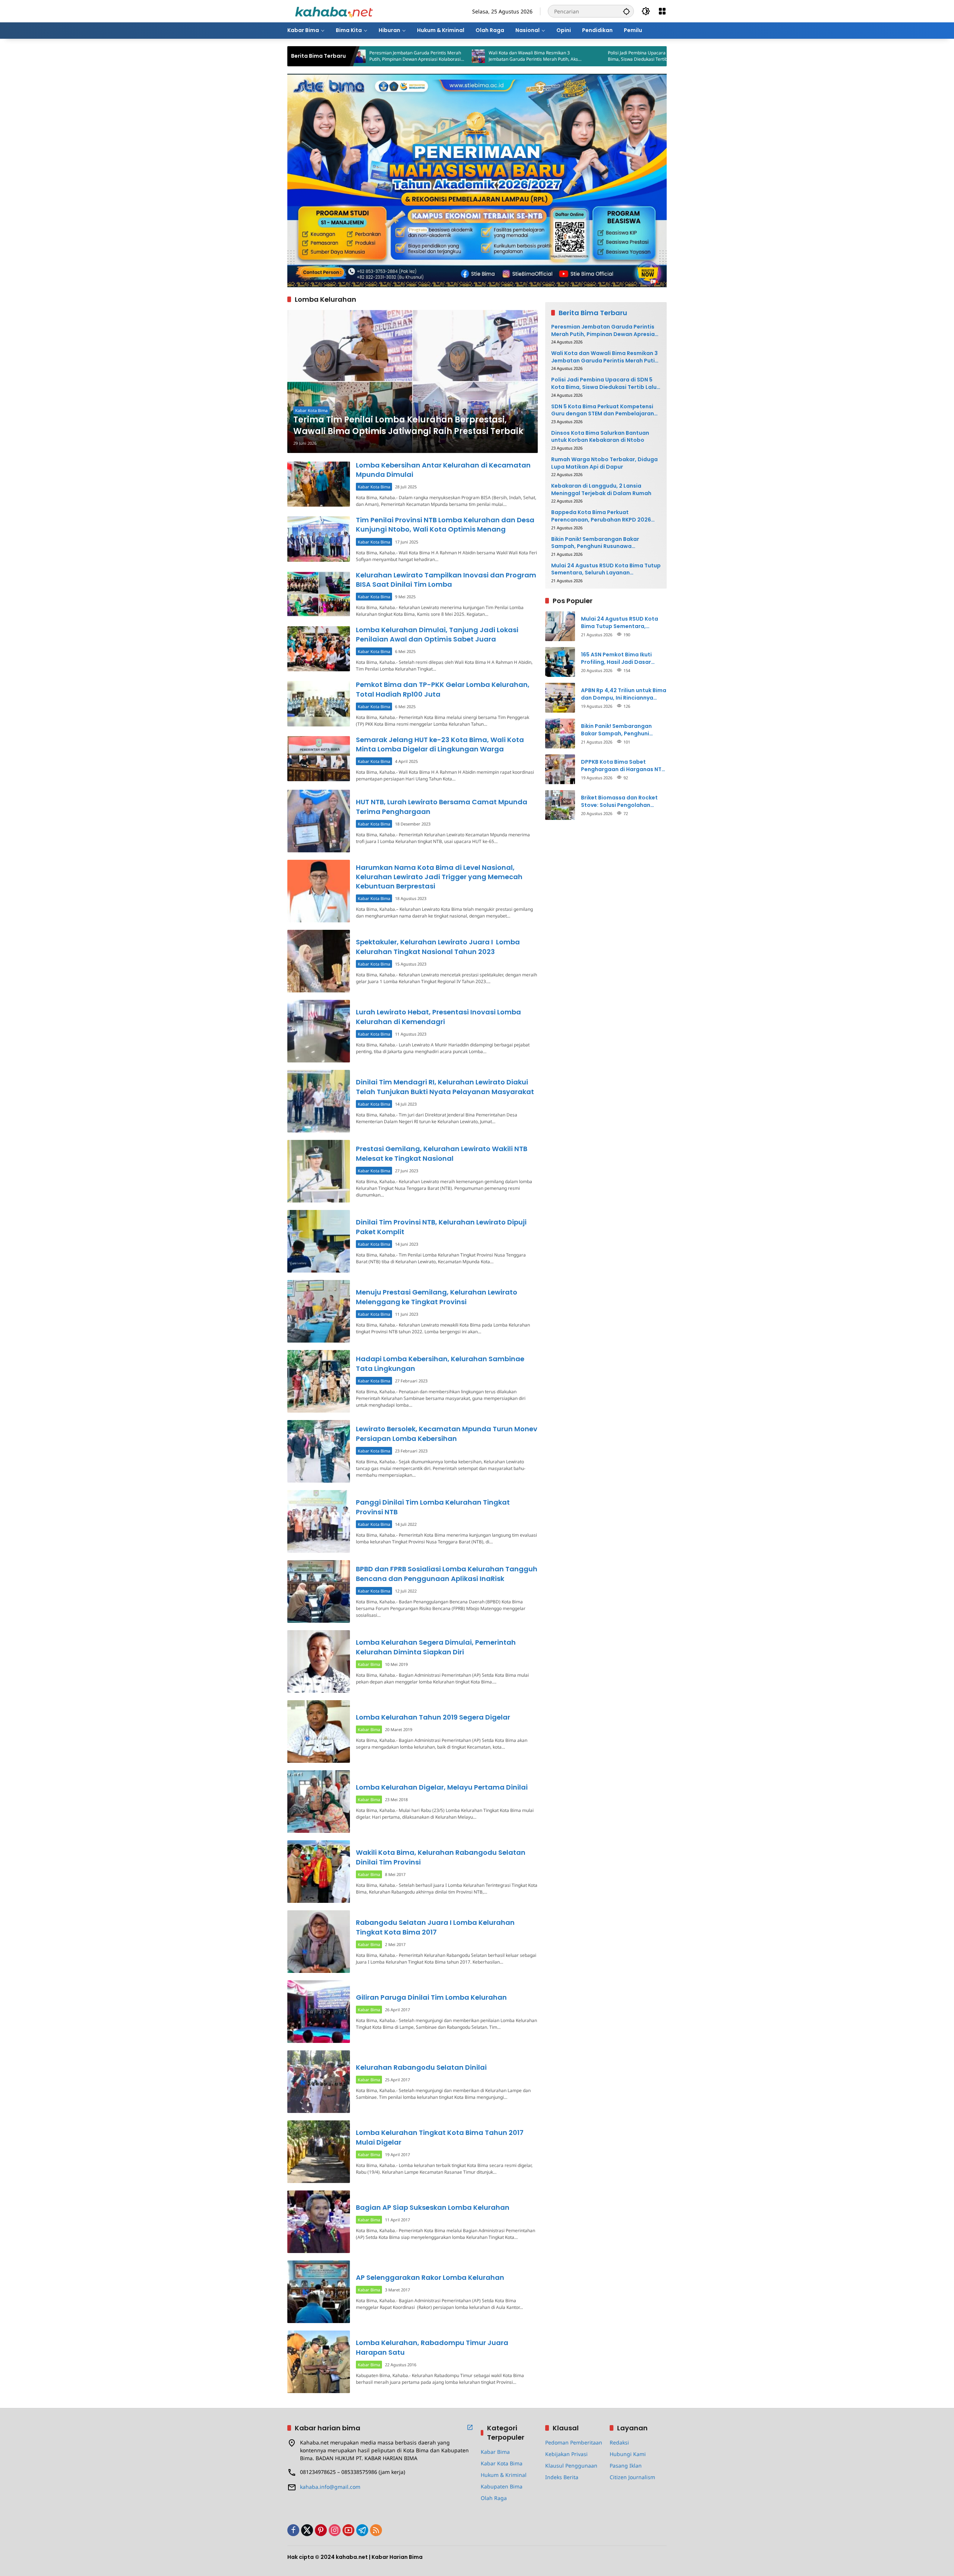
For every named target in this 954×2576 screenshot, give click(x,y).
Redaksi (619, 2442)
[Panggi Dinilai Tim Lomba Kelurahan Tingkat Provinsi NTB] (319, 1521)
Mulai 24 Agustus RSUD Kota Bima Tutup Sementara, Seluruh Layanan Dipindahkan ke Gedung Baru (606, 569)
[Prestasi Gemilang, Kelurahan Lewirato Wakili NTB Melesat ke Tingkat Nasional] (319, 1171)
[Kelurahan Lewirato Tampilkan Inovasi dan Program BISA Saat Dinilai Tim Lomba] (319, 594)
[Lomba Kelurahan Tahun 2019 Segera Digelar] (319, 1731)
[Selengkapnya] (470, 2427)
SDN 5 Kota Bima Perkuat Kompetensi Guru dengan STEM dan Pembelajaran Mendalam (648, 56)
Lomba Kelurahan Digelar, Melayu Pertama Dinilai (442, 1787)
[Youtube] (348, 2530)
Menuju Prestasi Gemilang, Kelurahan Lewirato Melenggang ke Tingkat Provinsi (437, 1297)
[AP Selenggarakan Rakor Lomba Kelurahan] (319, 2292)
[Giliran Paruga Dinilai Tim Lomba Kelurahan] (319, 2012)
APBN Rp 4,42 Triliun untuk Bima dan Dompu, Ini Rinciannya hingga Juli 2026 (624, 694)
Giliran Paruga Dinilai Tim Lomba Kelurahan (431, 1997)
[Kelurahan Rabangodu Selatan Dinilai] (319, 2082)
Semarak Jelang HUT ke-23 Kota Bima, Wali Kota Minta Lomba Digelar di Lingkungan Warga (440, 744)
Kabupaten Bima (502, 2486)
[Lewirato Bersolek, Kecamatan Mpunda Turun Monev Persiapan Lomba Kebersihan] (319, 1451)
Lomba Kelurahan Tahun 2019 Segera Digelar (433, 1717)
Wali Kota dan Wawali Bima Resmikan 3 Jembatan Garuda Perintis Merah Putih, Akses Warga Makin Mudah (411, 56)
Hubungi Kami (628, 2454)
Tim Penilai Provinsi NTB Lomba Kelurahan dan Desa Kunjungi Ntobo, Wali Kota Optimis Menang (445, 525)
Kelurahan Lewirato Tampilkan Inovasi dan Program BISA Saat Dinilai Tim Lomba (446, 580)
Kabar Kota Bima (311, 410)
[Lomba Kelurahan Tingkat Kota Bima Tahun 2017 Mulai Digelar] (319, 2152)
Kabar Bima (369, 1664)
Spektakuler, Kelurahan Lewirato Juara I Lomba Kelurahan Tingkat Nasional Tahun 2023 (438, 947)
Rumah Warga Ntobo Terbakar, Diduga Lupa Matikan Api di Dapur (604, 463)
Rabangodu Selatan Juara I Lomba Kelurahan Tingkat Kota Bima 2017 (435, 1927)
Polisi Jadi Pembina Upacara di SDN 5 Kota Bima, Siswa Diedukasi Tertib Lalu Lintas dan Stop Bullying (529, 56)
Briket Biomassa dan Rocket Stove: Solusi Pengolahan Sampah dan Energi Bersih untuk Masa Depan (619, 801)
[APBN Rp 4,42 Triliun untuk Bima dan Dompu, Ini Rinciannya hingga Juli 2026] (560, 698)
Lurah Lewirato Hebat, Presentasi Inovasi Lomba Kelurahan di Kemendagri (438, 1017)
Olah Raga (494, 2498)
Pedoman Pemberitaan (574, 2442)
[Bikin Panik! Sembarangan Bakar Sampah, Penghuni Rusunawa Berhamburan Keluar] (560, 733)
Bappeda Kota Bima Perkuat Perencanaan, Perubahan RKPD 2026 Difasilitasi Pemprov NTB (601, 516)
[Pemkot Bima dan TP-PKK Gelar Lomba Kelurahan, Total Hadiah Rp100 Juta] (319, 704)
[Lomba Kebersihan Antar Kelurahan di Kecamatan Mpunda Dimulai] (319, 484)
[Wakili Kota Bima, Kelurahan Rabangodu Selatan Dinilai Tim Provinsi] (319, 1872)
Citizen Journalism (632, 2477)
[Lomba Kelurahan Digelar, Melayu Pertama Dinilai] (319, 1802)
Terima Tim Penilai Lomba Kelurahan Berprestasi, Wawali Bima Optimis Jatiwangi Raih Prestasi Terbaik (408, 426)
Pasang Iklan (626, 2466)
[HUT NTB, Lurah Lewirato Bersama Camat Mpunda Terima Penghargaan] (319, 821)
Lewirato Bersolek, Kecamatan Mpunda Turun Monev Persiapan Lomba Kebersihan (447, 1433)
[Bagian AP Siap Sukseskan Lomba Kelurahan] (319, 2222)
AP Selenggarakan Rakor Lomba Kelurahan (430, 2277)
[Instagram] (335, 2530)
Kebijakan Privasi (566, 2454)
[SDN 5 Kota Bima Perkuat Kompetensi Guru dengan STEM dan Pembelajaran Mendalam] (592, 56)
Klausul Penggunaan (571, 2466)
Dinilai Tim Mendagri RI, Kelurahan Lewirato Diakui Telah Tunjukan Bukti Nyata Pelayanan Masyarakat (445, 1087)
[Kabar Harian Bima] (334, 11)
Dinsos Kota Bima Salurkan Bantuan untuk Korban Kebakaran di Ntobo (600, 437)
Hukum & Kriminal (504, 2475)
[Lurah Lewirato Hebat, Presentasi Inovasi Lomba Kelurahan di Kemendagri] (319, 1031)
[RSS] (376, 2530)
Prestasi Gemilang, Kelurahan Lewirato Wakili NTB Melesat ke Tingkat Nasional (442, 1153)
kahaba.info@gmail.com (330, 2487)
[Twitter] (307, 2530)
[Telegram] (362, 2530)
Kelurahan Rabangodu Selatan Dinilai (421, 2067)
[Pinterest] (321, 2530)
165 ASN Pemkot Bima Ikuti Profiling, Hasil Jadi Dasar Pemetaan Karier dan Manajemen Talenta (616, 658)
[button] (626, 11)
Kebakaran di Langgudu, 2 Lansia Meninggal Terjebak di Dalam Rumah (601, 490)
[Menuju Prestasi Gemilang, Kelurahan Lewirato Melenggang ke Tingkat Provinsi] (319, 1311)
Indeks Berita (562, 2477)
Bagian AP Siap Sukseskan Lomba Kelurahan (433, 2207)
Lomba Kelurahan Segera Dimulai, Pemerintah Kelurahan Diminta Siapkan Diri (436, 1647)
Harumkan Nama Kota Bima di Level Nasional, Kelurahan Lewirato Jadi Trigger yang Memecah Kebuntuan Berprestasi (439, 877)
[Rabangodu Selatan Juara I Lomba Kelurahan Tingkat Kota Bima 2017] (319, 1942)
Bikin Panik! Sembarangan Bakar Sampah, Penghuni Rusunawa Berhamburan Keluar (595, 543)
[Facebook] (293, 2530)
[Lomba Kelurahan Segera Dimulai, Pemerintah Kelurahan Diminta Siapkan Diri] (319, 1661)
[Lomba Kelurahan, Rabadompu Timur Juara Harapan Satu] (319, 2362)
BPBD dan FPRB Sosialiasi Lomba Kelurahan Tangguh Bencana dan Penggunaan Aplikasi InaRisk (447, 1574)
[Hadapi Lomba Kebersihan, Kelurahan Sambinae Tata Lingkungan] (319, 1381)
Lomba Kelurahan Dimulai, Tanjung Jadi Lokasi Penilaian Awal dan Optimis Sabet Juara (437, 634)
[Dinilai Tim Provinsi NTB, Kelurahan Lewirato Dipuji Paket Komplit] (319, 1241)
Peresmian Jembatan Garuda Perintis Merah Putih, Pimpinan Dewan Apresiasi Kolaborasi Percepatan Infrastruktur (605, 331)
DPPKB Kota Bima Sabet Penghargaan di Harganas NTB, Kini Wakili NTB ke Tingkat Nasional (624, 766)
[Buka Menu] (662, 11)
